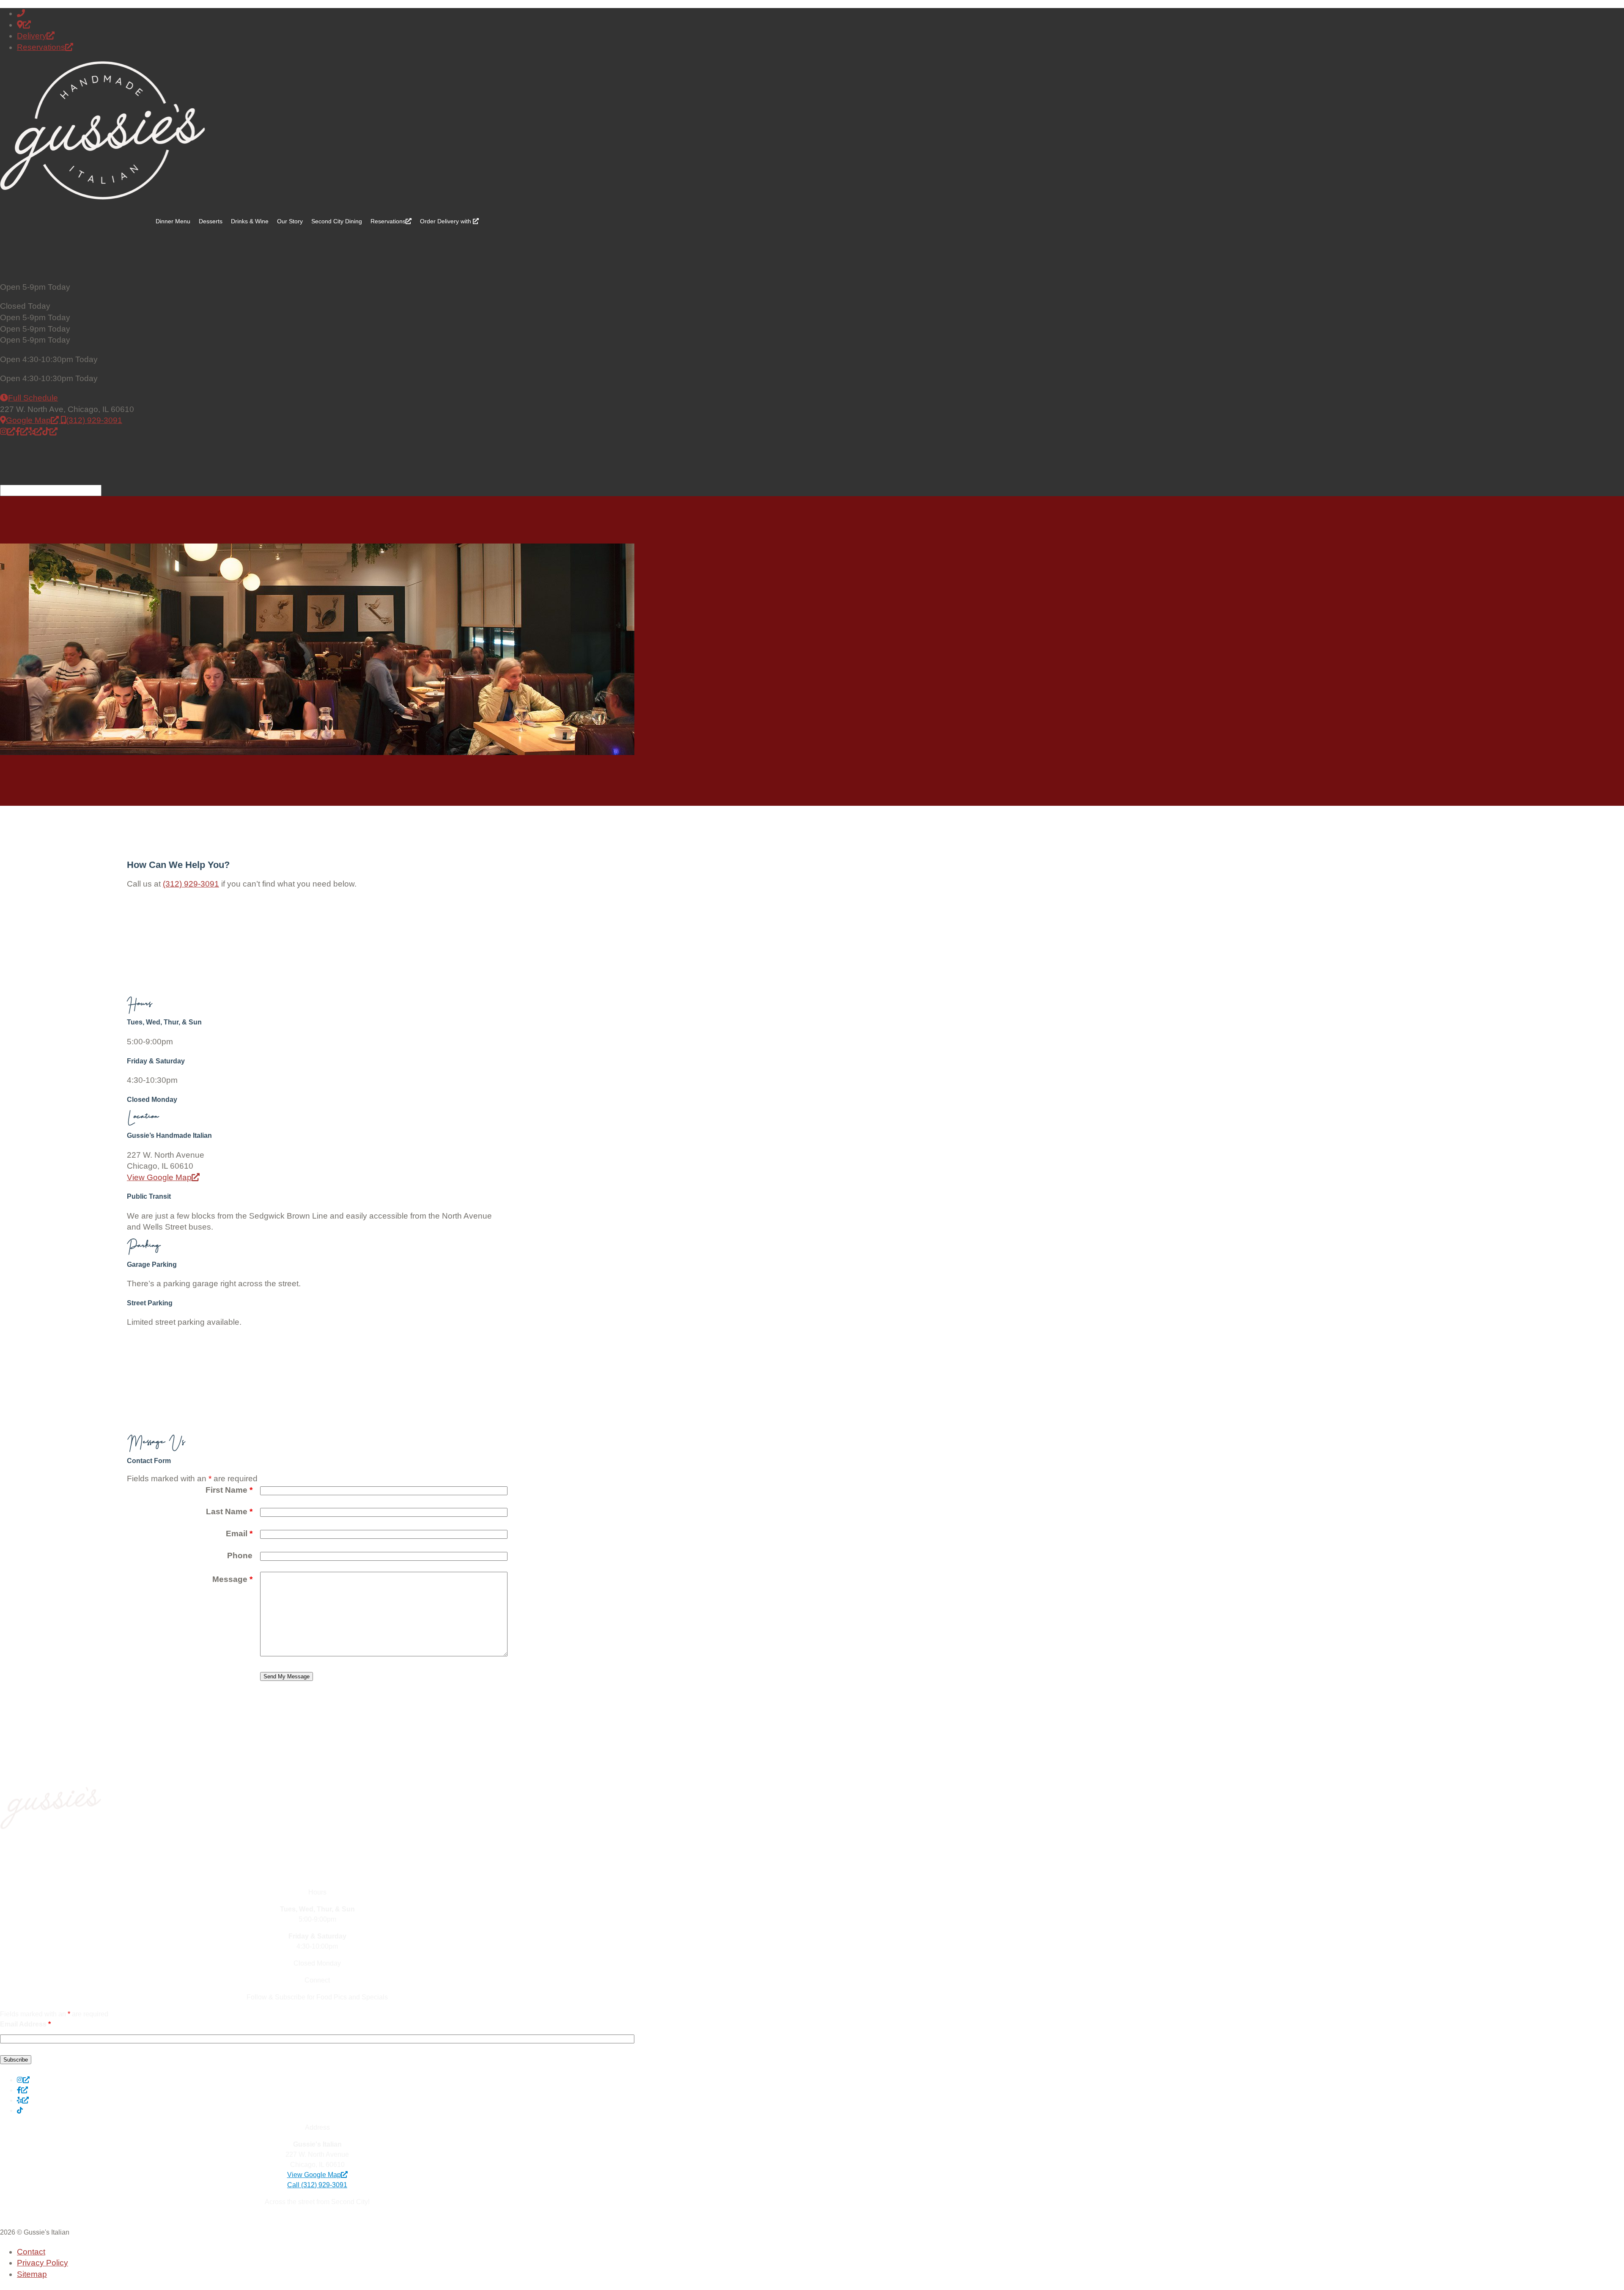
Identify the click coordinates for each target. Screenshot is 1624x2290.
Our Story (290, 221)
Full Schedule (33, 398)
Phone (240, 1555)
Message (232, 1579)
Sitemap (32, 2274)
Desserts (211, 221)
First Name (229, 1490)
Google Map (32, 420)
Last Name (229, 1512)
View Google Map (163, 1177)
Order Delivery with (451, 221)
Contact (31, 2252)
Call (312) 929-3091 (317, 2185)
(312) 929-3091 (94, 420)
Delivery (36, 36)
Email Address (25, 2024)
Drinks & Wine (250, 221)
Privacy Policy (43, 2263)
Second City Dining (337, 221)
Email (239, 1534)
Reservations (45, 47)
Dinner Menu (173, 221)
